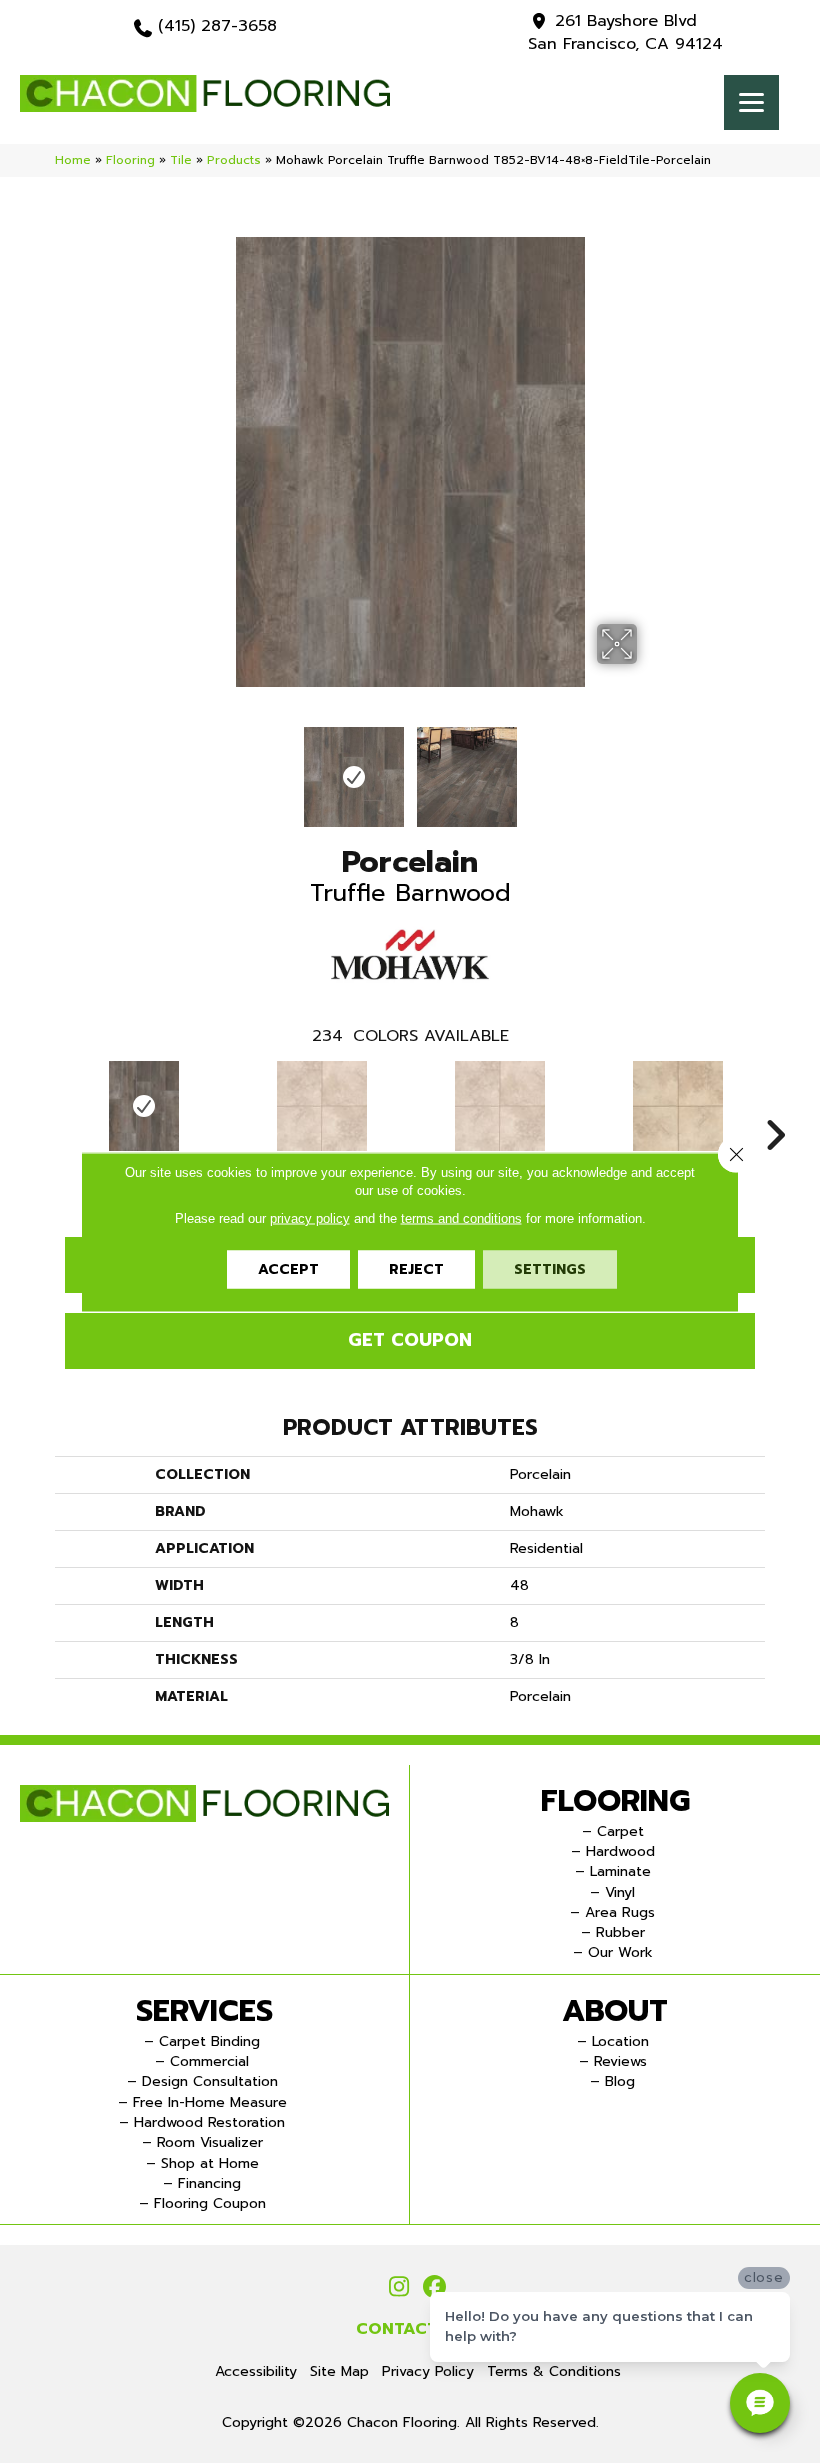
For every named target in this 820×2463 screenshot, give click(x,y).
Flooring (130, 160)
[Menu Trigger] (751, 102)
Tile (181, 160)
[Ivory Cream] (322, 1106)
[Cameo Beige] (678, 1106)
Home (73, 160)
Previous (170, 767)
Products (234, 160)
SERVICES (204, 2011)
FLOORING (615, 1801)
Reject (416, 1268)
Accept (288, 1268)
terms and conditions (461, 1217)
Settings (550, 1268)
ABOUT (615, 2011)
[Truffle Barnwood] (144, 1106)
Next (650, 767)
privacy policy (310, 1217)
